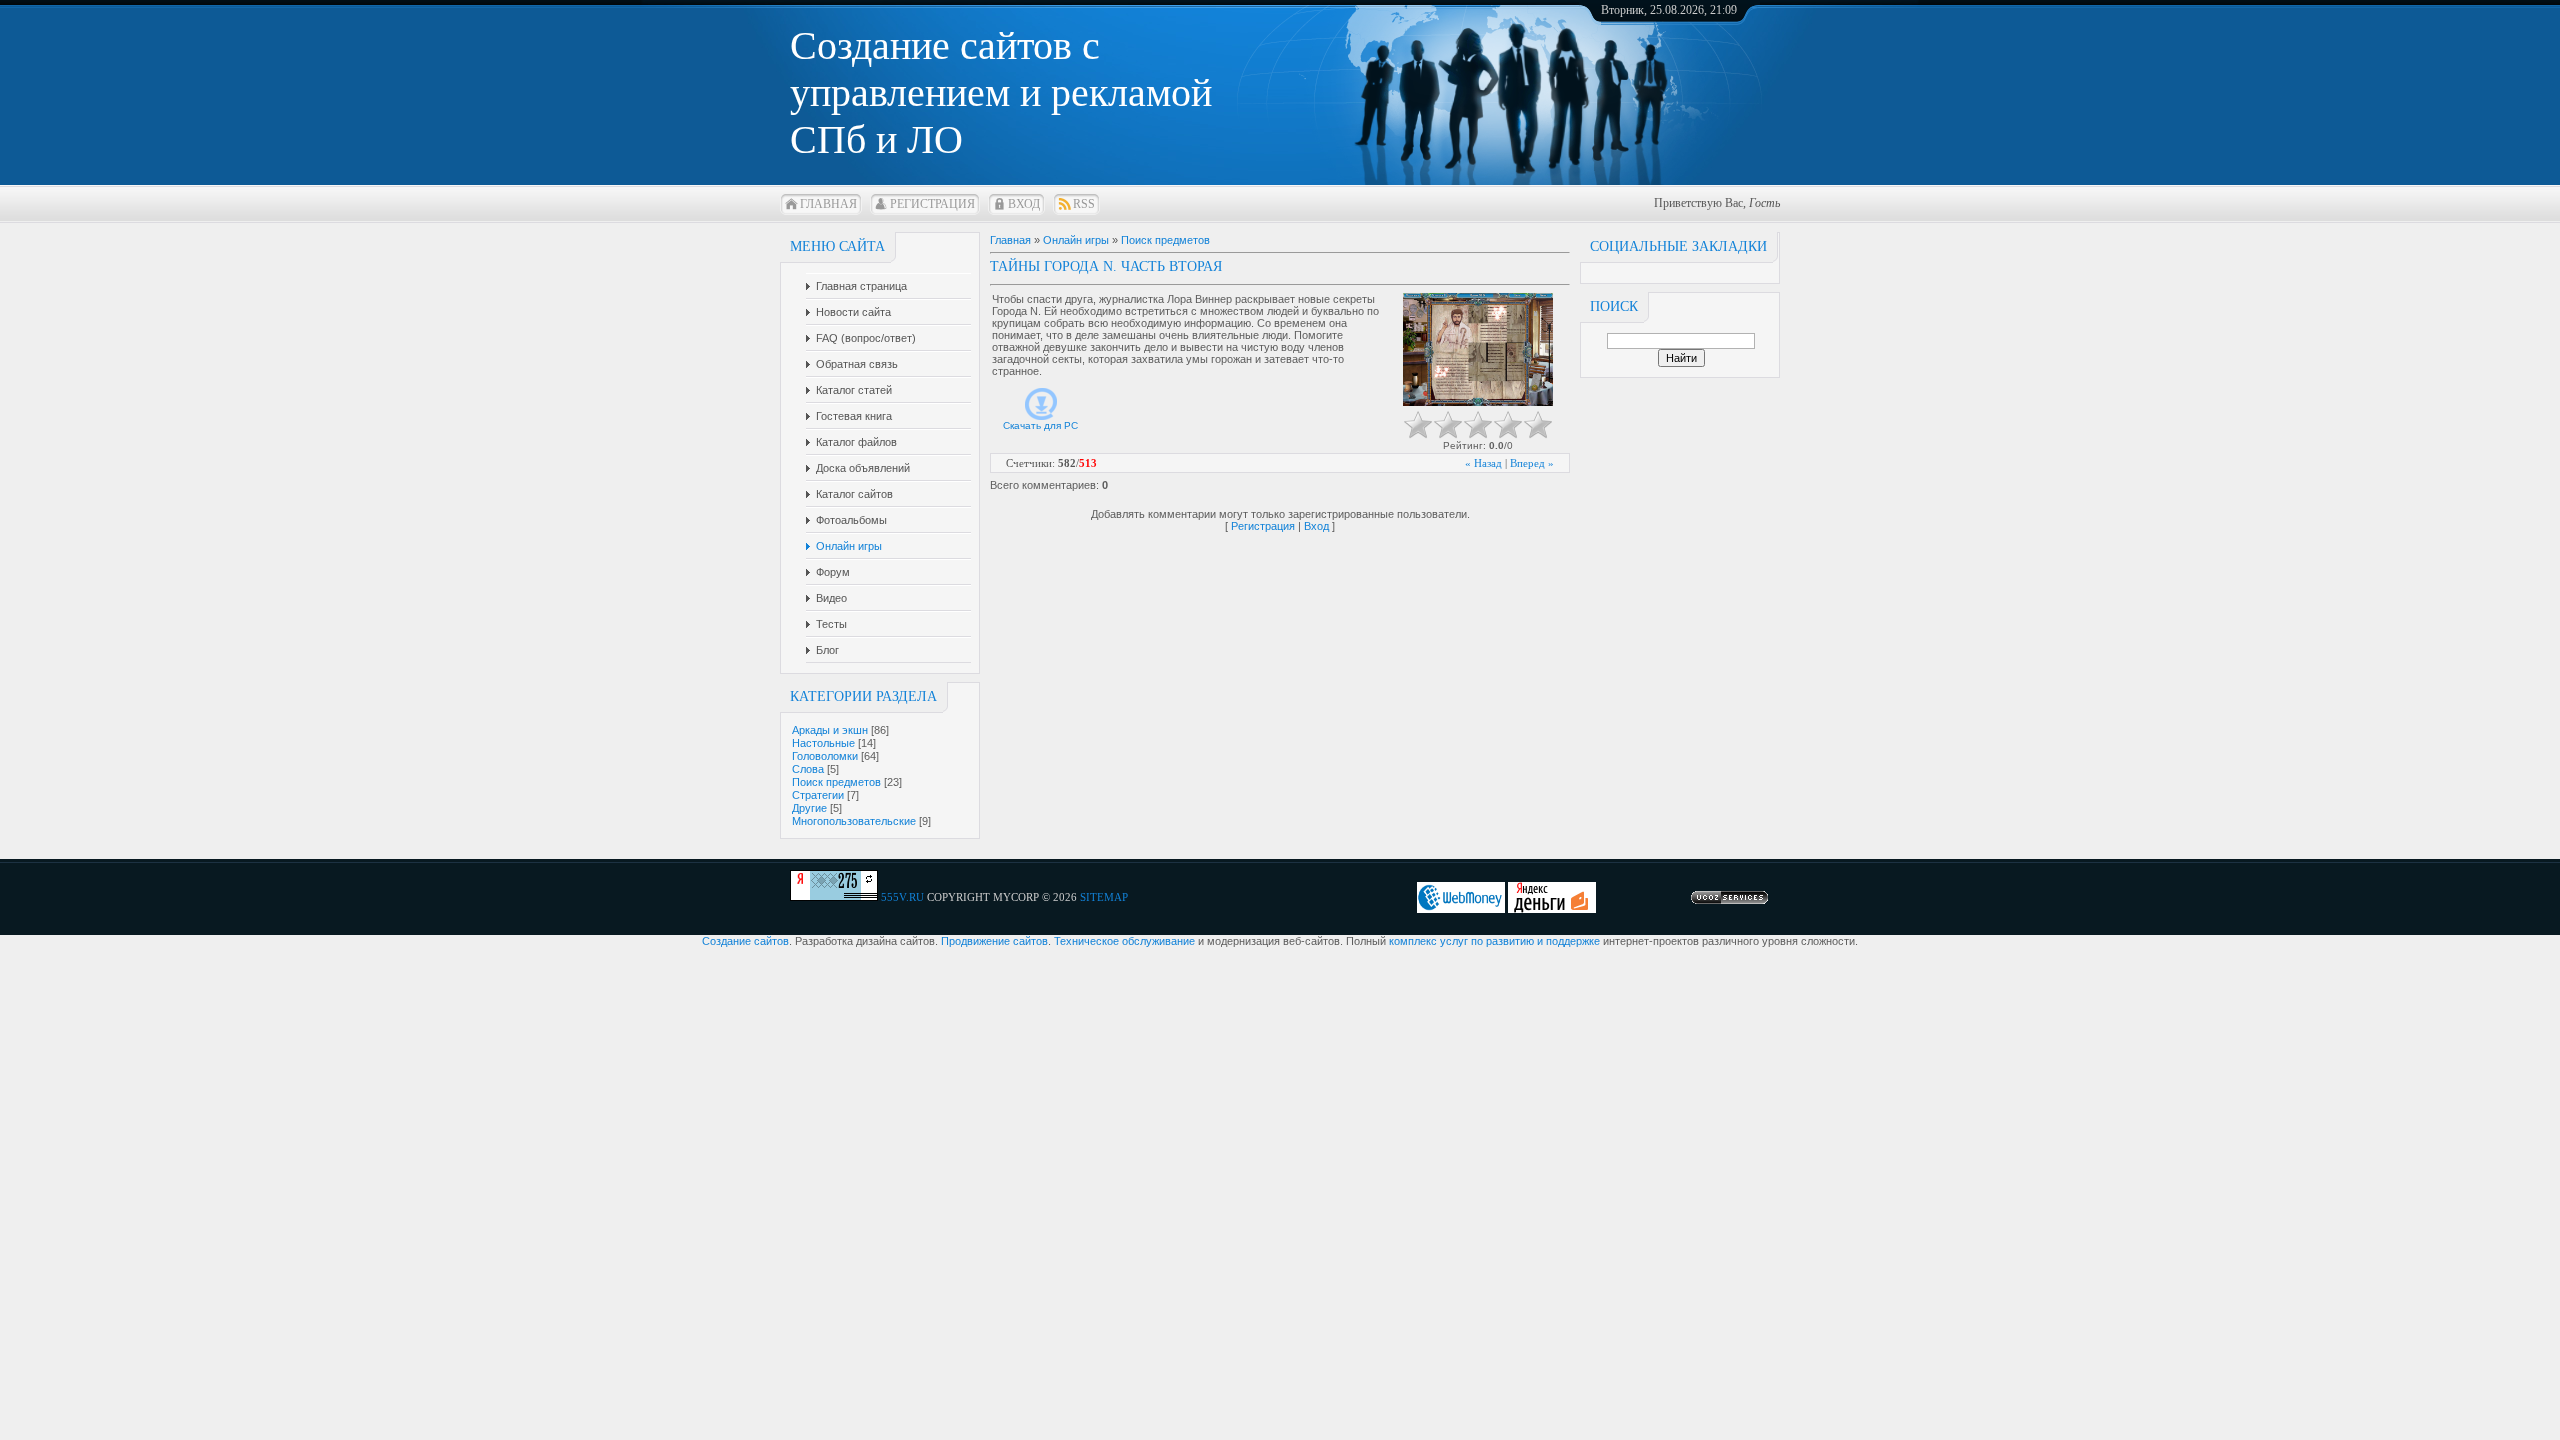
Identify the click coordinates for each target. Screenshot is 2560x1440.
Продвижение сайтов (994, 941)
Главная (828, 204)
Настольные (823, 743)
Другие (809, 808)
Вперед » (1532, 463)
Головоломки (825, 756)
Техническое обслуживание (1124, 941)
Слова (808, 769)
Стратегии (818, 795)
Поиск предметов (836, 782)
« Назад (1483, 463)
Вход (1024, 204)
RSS (1084, 204)
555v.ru (902, 897)
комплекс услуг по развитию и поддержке (1494, 941)
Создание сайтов (745, 941)
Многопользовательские (854, 821)
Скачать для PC (1040, 425)
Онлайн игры (1076, 240)
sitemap (1104, 897)
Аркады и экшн (830, 730)
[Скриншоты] (1478, 349)
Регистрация (932, 204)
